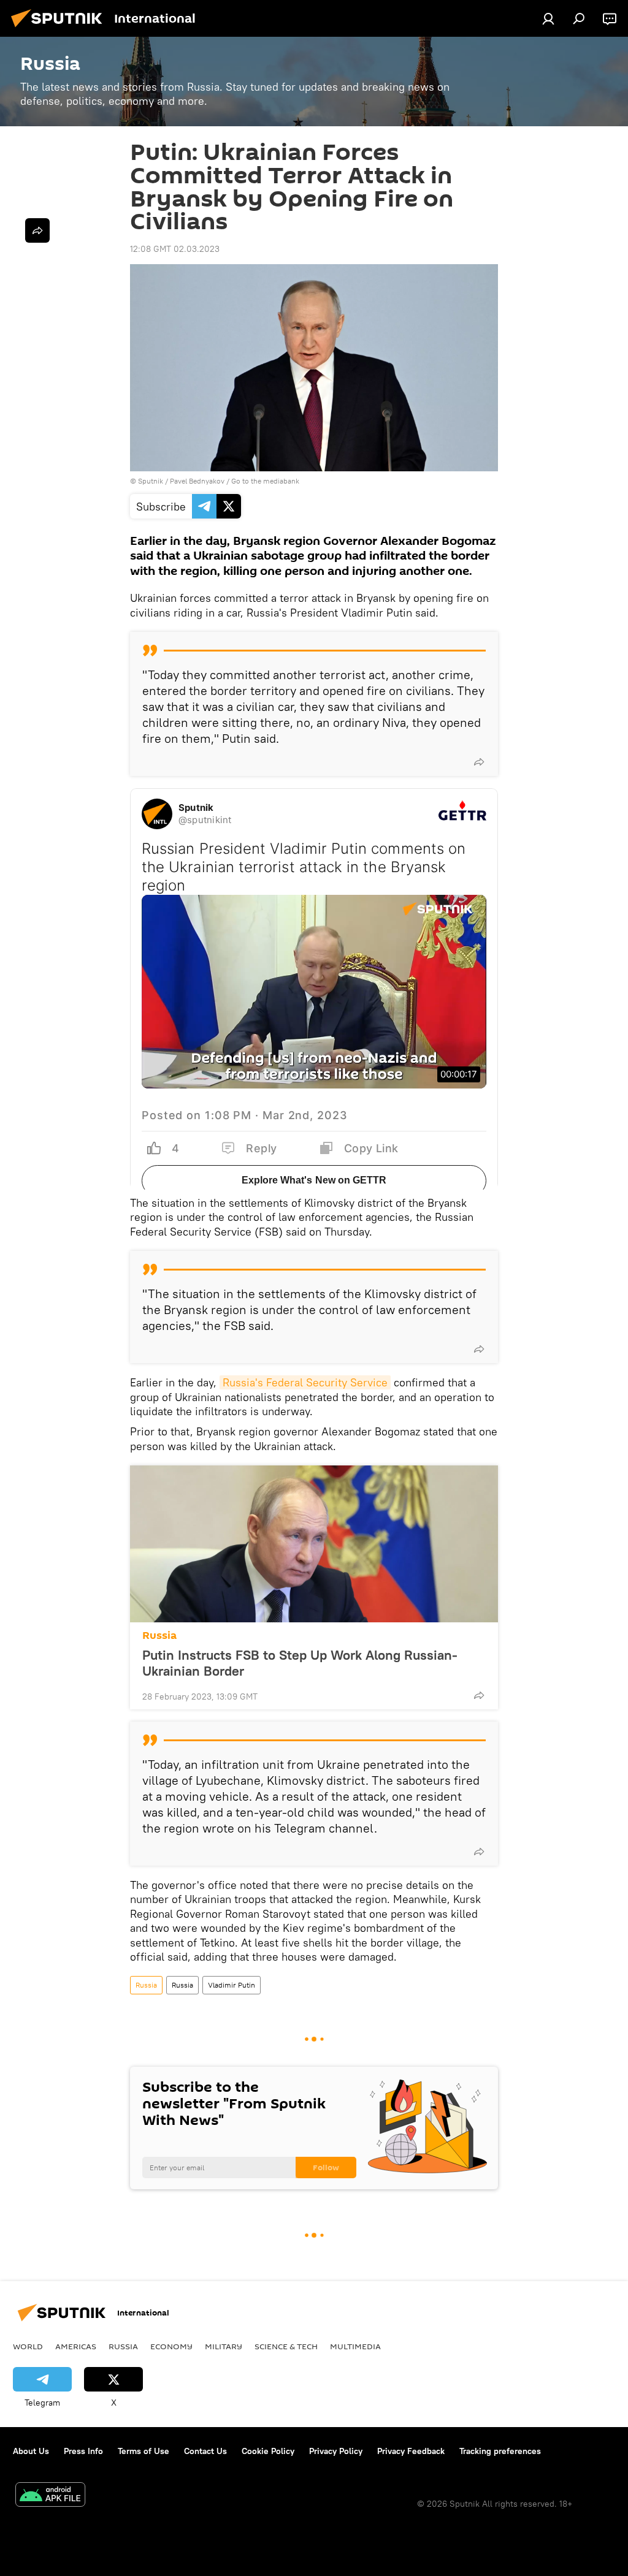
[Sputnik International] (60, 29)
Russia (159, 1636)
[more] (479, 762)
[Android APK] (50, 2496)
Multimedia (355, 2346)
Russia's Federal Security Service (305, 1382)
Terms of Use (144, 2451)
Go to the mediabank (265, 481)
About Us (31, 2451)
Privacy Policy (336, 2451)
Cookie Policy (268, 2451)
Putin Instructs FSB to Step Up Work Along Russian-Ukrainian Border (300, 1663)
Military (224, 2346)
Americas (76, 2346)
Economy (171, 2346)
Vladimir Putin (232, 1985)
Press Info (83, 2451)
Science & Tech (286, 2346)
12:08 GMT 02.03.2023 (175, 249)
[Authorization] (548, 18)
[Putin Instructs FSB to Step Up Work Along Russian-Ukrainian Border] (314, 1544)
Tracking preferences (500, 2451)
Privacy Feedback (411, 2451)
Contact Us (205, 2451)
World (28, 2346)
